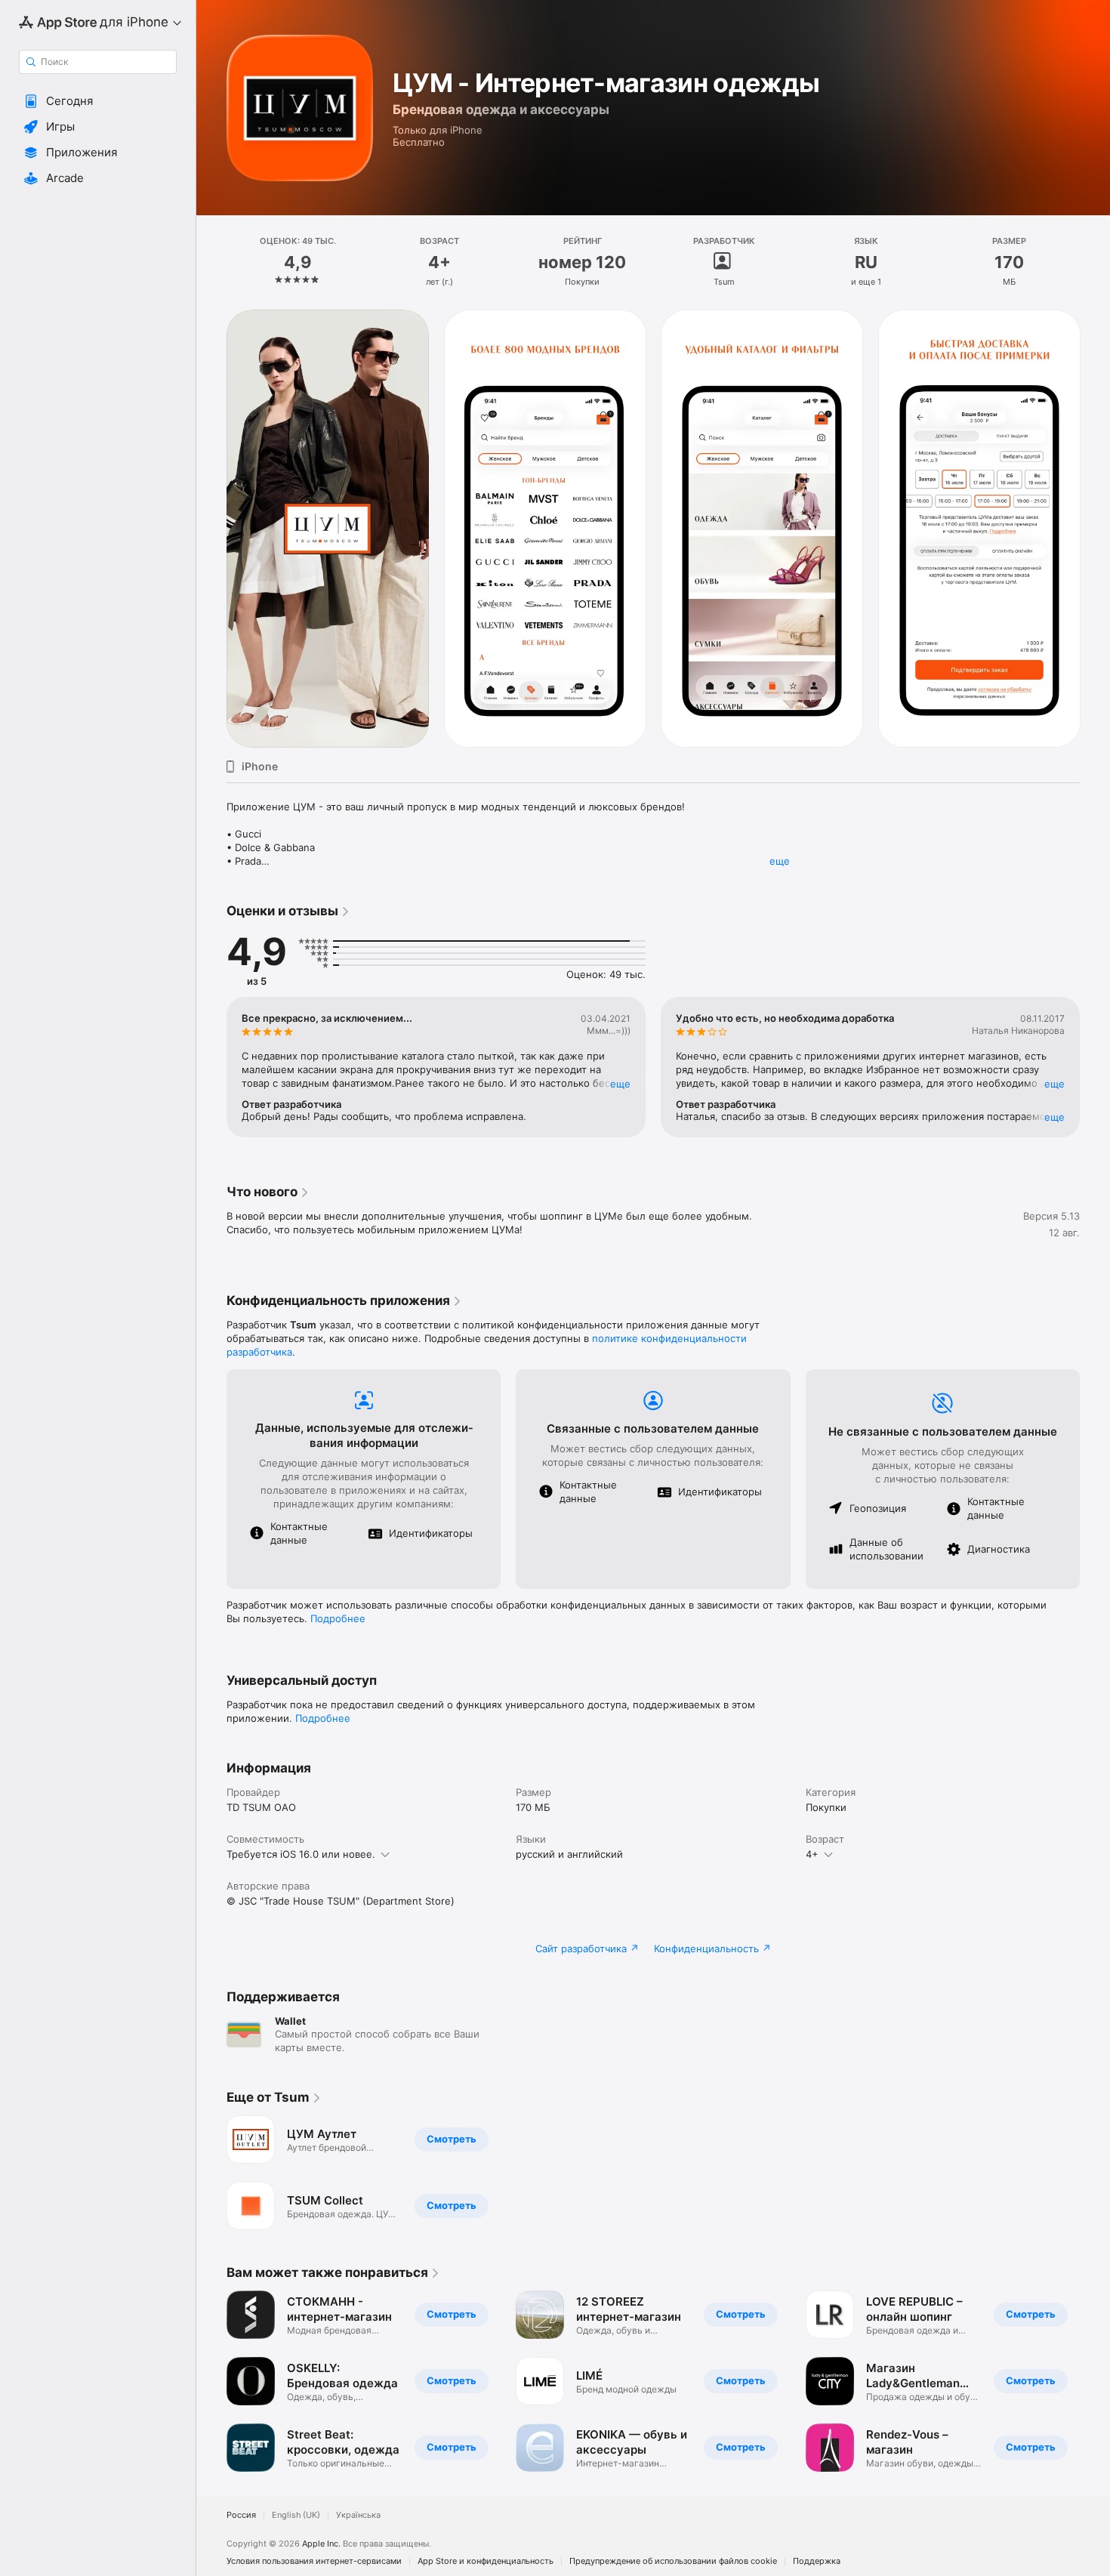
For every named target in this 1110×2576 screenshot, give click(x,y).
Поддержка (817, 2561)
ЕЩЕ (620, 1084)
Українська (358, 2515)
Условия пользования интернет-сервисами (314, 2561)
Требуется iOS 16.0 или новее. (301, 1854)
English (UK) (296, 2515)
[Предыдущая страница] (211, 529)
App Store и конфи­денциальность (486, 2561)
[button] (98, 101)
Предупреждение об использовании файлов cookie (673, 2561)
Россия (241, 2515)
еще (780, 861)
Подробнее (338, 1618)
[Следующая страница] (1095, 529)
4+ (812, 1854)
